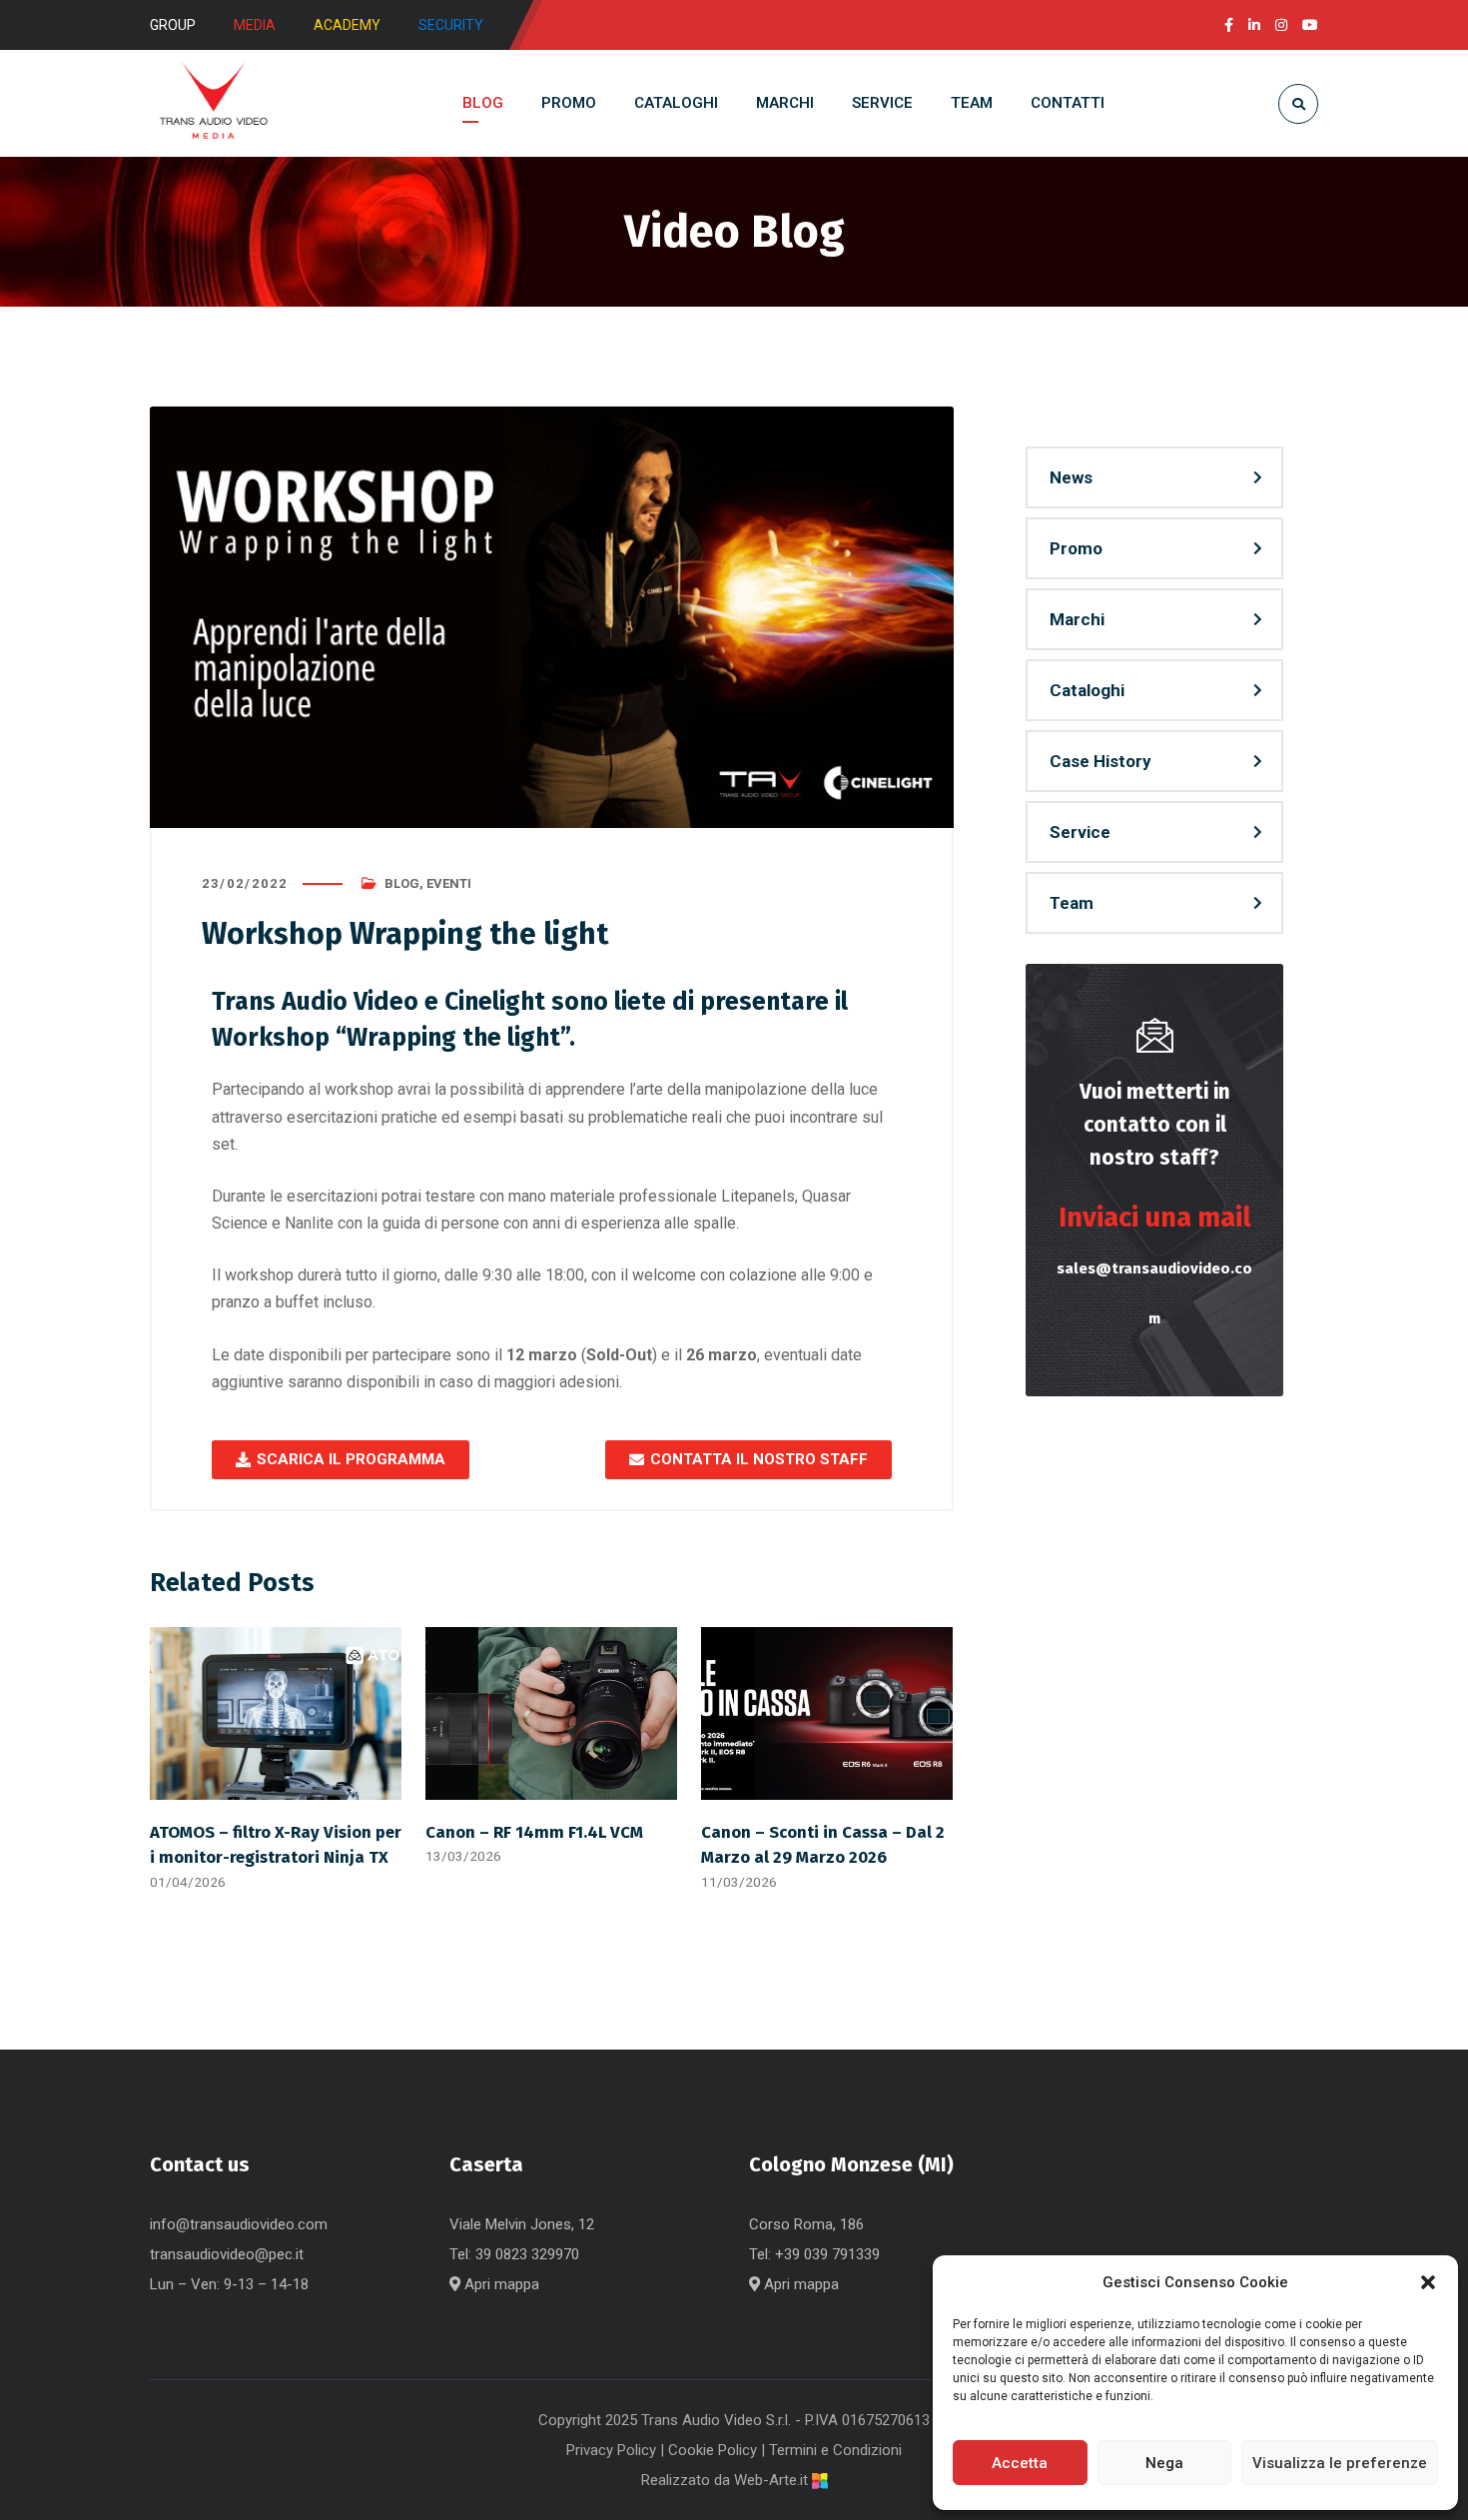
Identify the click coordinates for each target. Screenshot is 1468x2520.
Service (1080, 832)
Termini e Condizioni (835, 2450)
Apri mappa (500, 2284)
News (1071, 477)
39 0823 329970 (527, 2254)
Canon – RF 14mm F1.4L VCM (534, 1832)
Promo (1076, 548)
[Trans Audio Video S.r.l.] (213, 103)
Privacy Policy (611, 2450)
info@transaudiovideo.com (239, 2224)
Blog (402, 883)
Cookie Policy (713, 2450)
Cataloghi (1087, 690)
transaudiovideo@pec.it (227, 2254)
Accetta (1020, 2463)
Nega (1164, 2463)
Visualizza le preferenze (1340, 2463)
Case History (1101, 761)
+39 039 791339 (827, 2254)
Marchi (1077, 619)
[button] (1428, 2282)
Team (1072, 903)
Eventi (449, 883)
